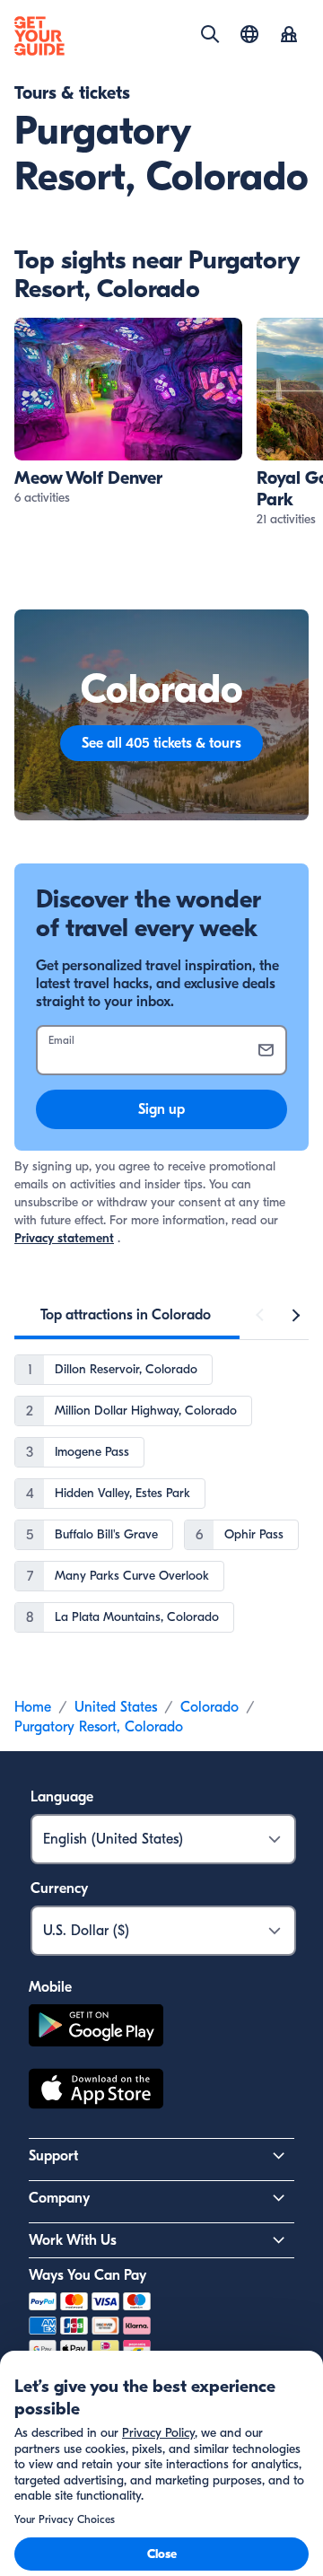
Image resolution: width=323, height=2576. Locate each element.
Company (59, 2198)
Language (62, 1797)
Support (53, 2156)
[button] (128, 412)
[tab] (126, 1315)
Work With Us (73, 2240)
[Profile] (289, 36)
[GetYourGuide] (39, 36)
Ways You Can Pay (87, 2275)
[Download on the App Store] (96, 2091)
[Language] (249, 34)
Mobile (50, 1987)
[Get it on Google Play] (96, 2028)
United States (116, 1707)
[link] (128, 412)
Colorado (210, 1707)
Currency (59, 1888)
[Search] (210, 34)
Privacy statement (64, 1238)
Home (33, 1707)
